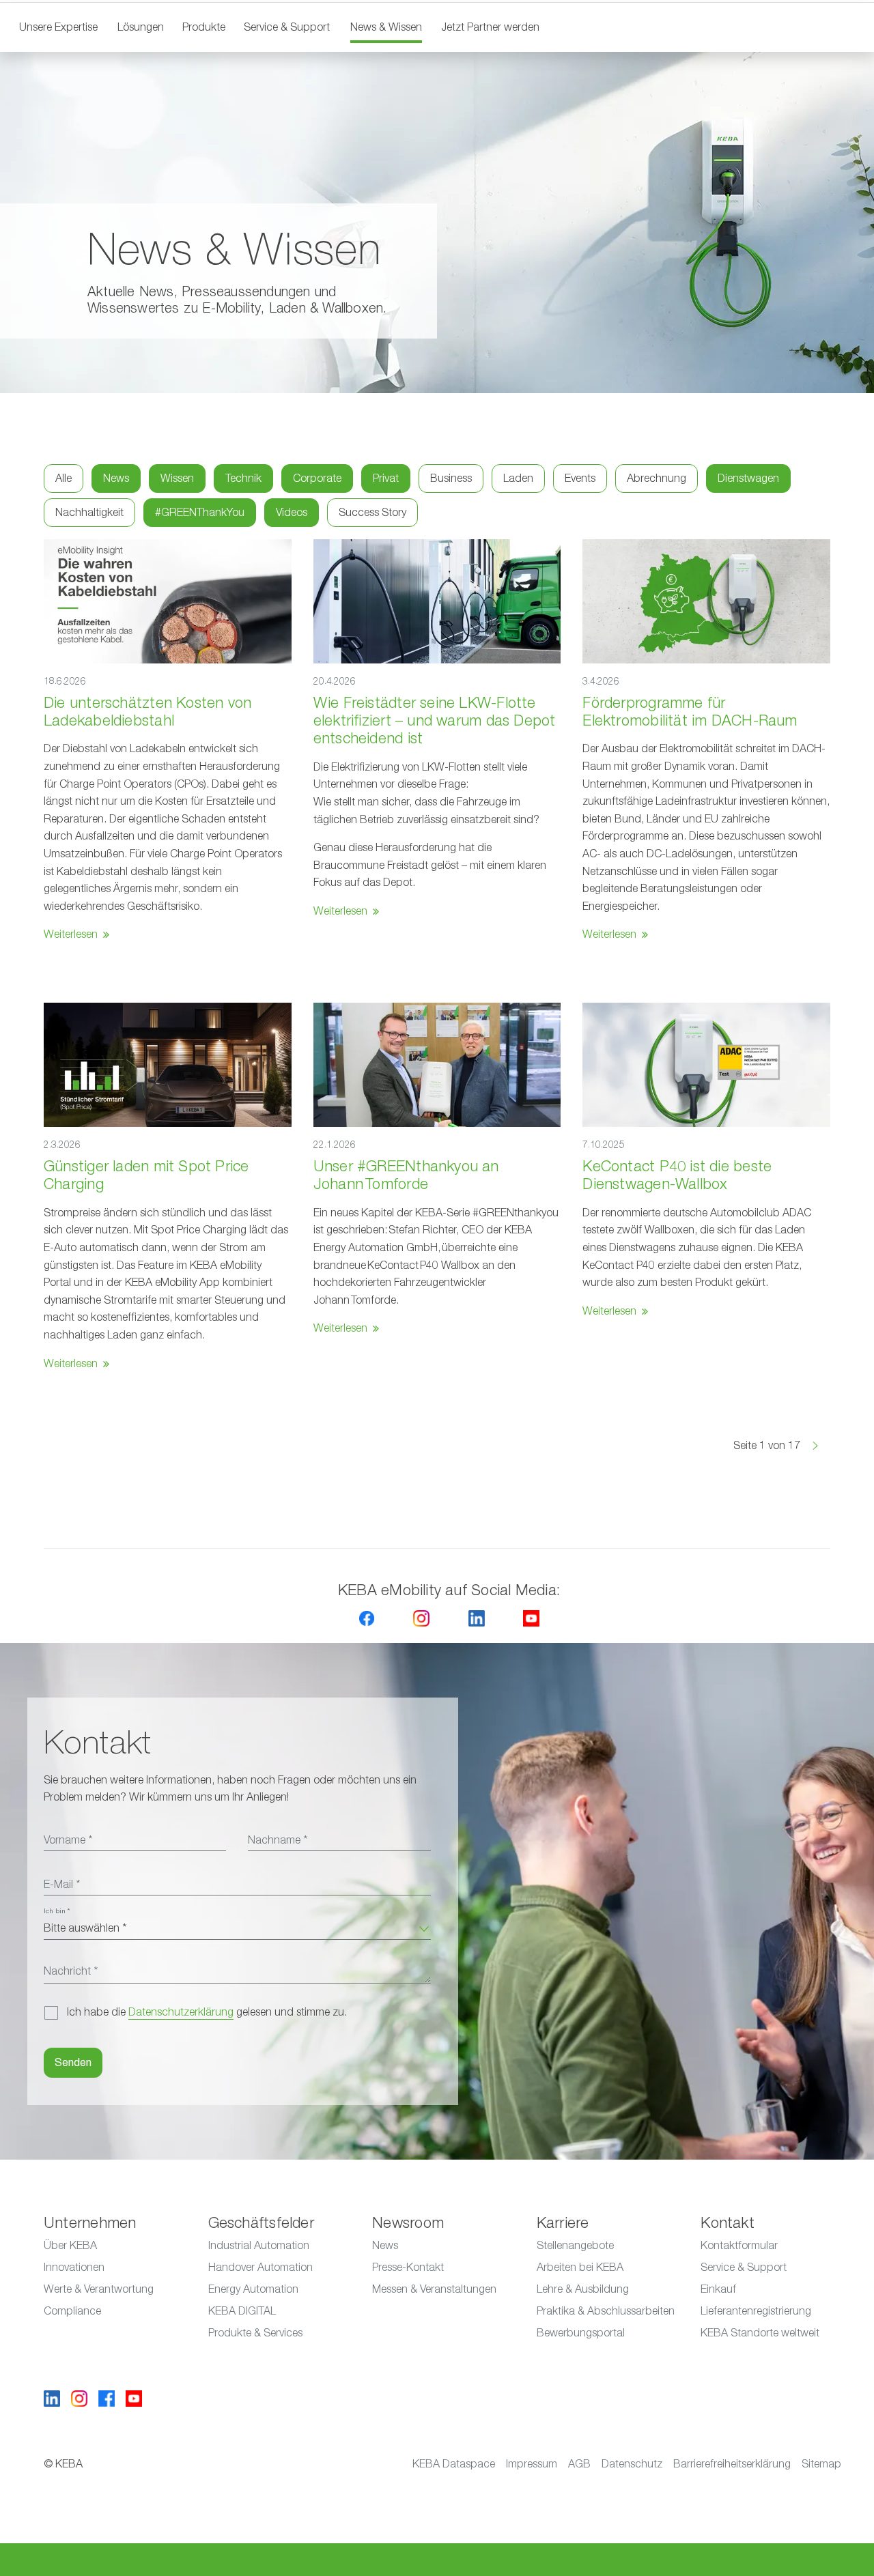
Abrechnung (657, 478)
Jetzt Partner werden (490, 27)
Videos (292, 513)
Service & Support (287, 27)
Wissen (177, 478)
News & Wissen (386, 27)
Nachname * (278, 1840)
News (116, 478)
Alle (64, 478)
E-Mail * (62, 1885)
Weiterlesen (71, 934)
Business (451, 478)
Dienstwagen (748, 478)
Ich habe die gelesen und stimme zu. (207, 2012)
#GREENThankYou (200, 513)
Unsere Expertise (58, 27)
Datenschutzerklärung (181, 2012)
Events (580, 478)
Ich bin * (57, 1911)
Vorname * (68, 1840)
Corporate (317, 478)
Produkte (204, 27)
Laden (518, 478)
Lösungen (141, 27)
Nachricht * (71, 1971)
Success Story (372, 513)
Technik (243, 478)
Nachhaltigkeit (89, 513)
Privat (386, 478)
